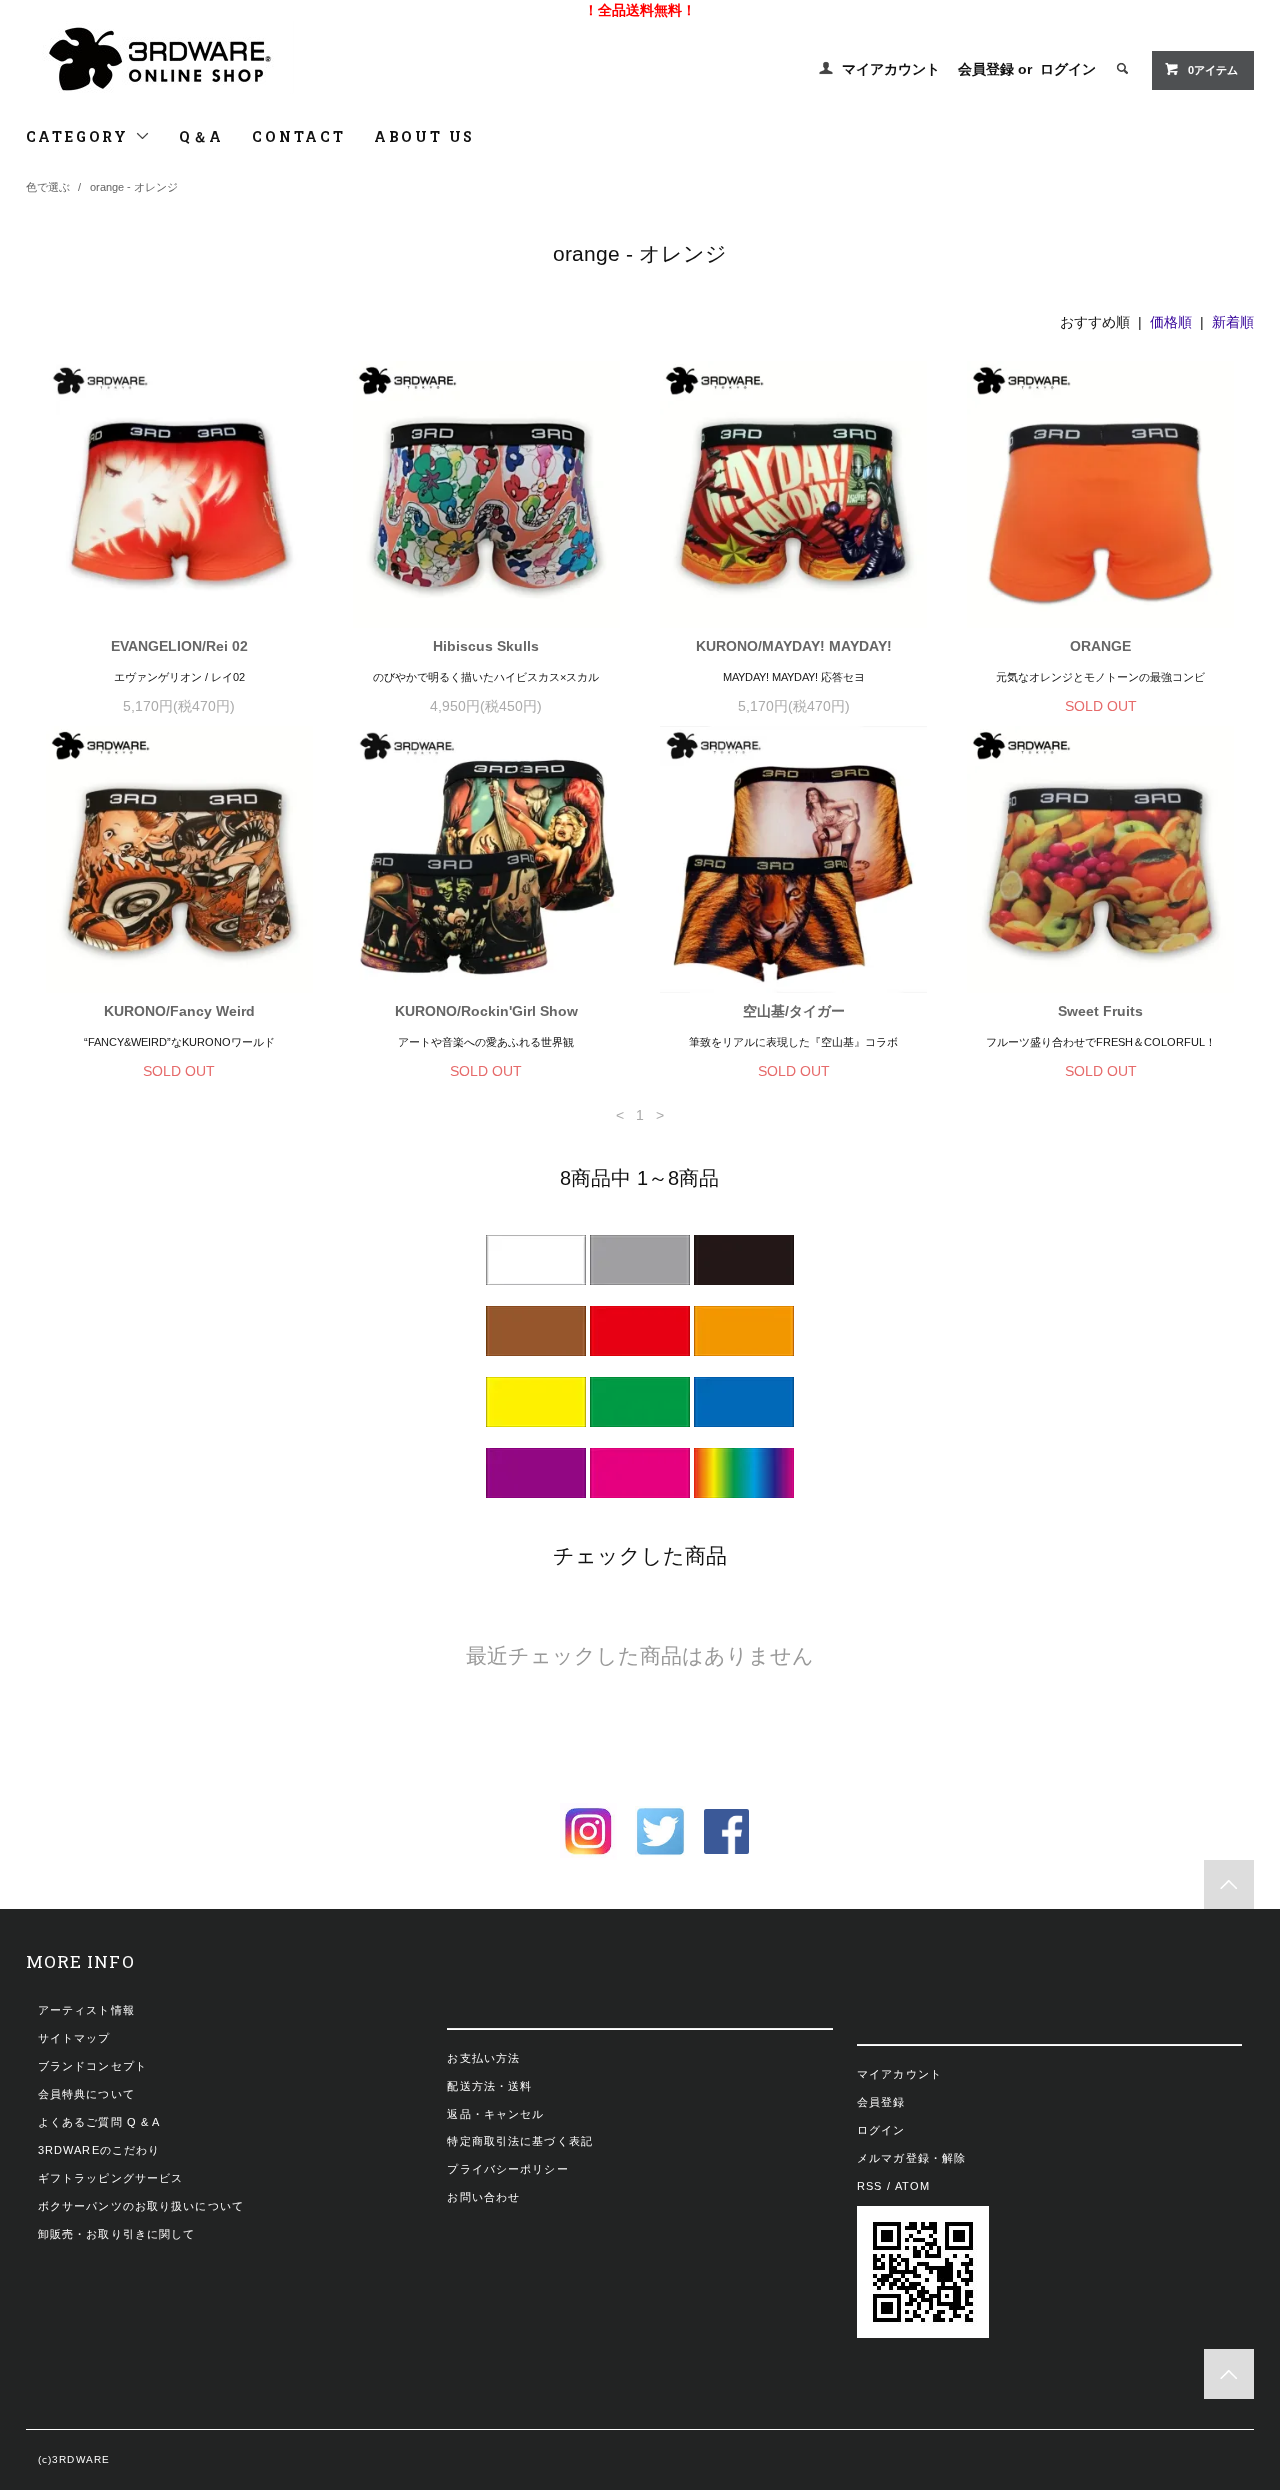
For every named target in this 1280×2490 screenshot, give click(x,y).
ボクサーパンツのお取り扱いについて (141, 2206)
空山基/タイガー (794, 1011)
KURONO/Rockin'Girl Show (486, 1011)
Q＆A (201, 136)
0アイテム (1213, 70)
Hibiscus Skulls (486, 646)
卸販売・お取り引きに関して (117, 2234)
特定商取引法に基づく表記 (519, 2141)
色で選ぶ (48, 187)
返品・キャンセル (495, 2114)
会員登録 (986, 69)
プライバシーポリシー (507, 2169)
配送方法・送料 (489, 2086)
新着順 (1233, 322)
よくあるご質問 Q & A (99, 2122)
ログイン (1068, 69)
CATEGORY (80, 136)
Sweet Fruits (1100, 1011)
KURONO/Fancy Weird (179, 1011)
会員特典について (86, 2094)
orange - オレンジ (134, 187)
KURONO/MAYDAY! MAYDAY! (794, 646)
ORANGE (1100, 646)
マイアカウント (891, 69)
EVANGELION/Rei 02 (179, 646)
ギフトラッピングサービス (110, 2178)
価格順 (1171, 322)
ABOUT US (424, 136)
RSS (869, 2186)
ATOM (912, 2186)
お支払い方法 (483, 2058)
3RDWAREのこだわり (99, 2150)
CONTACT (299, 136)
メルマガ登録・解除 (911, 2158)
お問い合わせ (483, 2197)
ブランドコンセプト (92, 2066)
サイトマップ (74, 2038)
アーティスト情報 (86, 2010)
